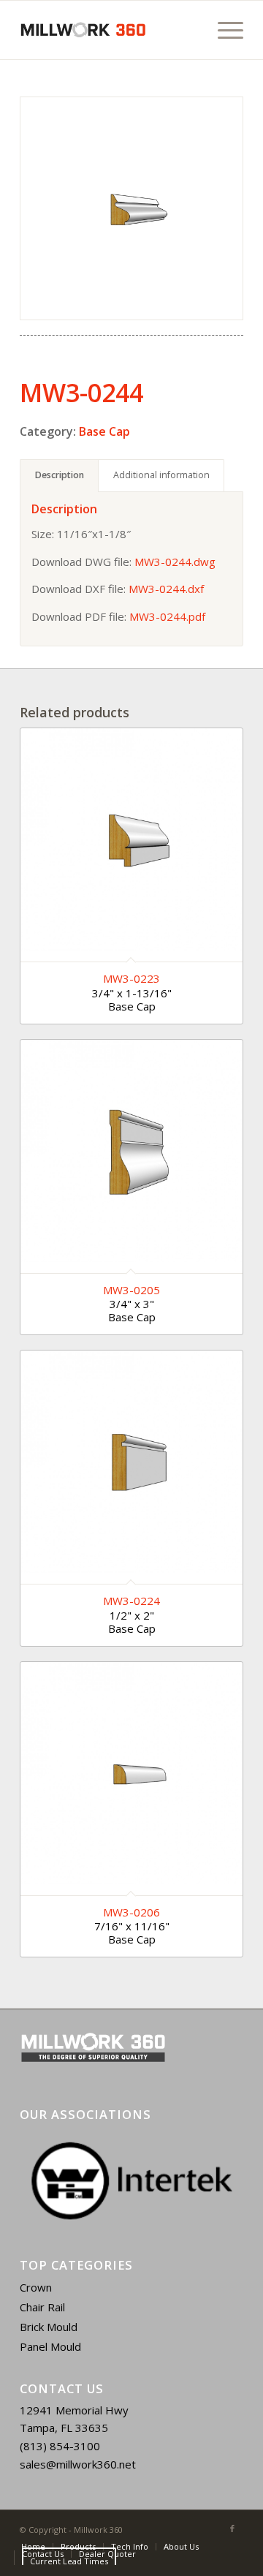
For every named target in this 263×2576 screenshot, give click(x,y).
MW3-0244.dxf (166, 589)
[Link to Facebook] (232, 2528)
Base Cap (104, 431)
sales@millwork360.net (78, 2464)
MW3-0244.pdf (167, 616)
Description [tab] (60, 475)
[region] (131, 2181)
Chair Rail (42, 2307)
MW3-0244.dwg (175, 562)
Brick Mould (49, 2327)
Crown (36, 2287)
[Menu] (223, 30)
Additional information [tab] (161, 475)
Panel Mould (50, 2346)
